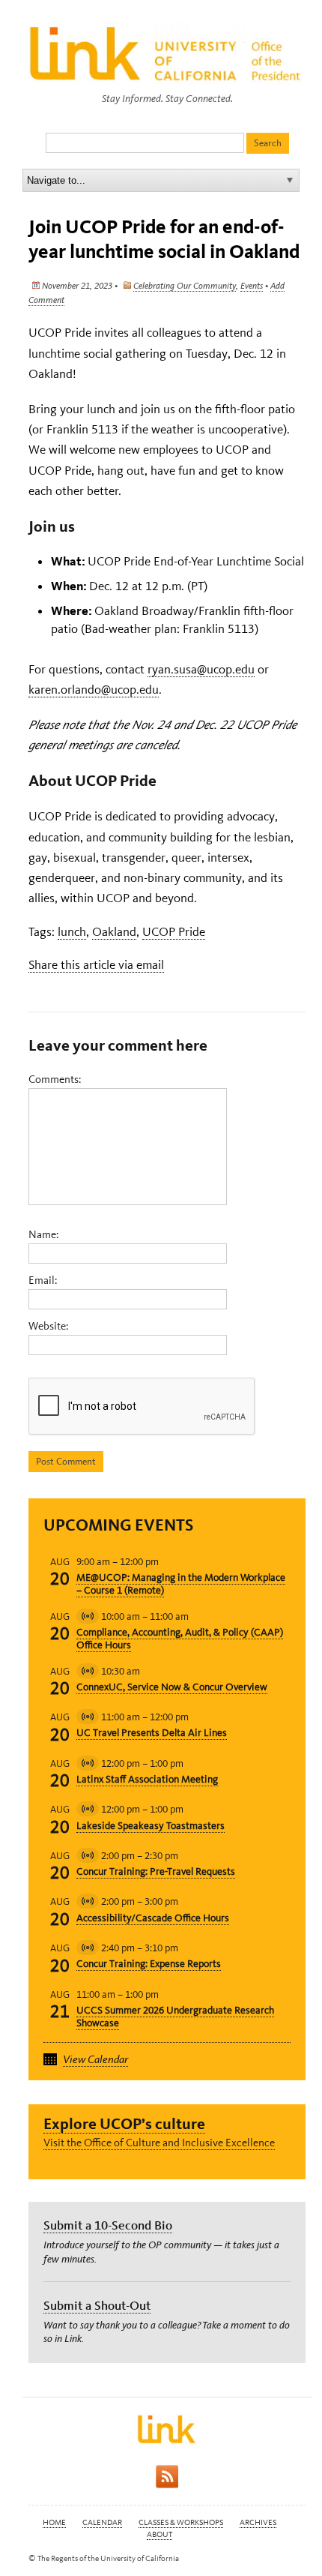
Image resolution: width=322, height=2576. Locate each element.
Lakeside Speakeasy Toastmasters (151, 1826)
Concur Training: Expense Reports (149, 1964)
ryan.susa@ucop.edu (201, 669)
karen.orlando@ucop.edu (94, 689)
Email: (43, 1280)
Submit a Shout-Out (97, 2305)
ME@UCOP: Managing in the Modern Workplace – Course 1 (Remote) (181, 1584)
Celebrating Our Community (185, 286)
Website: (48, 1326)
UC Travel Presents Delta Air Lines (152, 1733)
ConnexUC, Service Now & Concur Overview (172, 1687)
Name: (43, 1234)
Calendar (102, 2522)
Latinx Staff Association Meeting (147, 1779)
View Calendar (95, 2059)
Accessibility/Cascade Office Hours (153, 1918)
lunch (72, 931)
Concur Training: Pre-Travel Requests (156, 1871)
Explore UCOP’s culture (124, 2123)
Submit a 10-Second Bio (108, 2225)
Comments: (55, 1079)
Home (54, 2522)
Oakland (114, 931)
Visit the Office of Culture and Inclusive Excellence (159, 2143)
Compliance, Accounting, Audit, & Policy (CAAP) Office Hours (180, 1639)
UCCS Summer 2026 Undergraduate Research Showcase (175, 2017)
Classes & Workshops (181, 2522)
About (160, 2534)
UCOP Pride (174, 931)
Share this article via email (96, 964)
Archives (258, 2522)
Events (252, 286)
